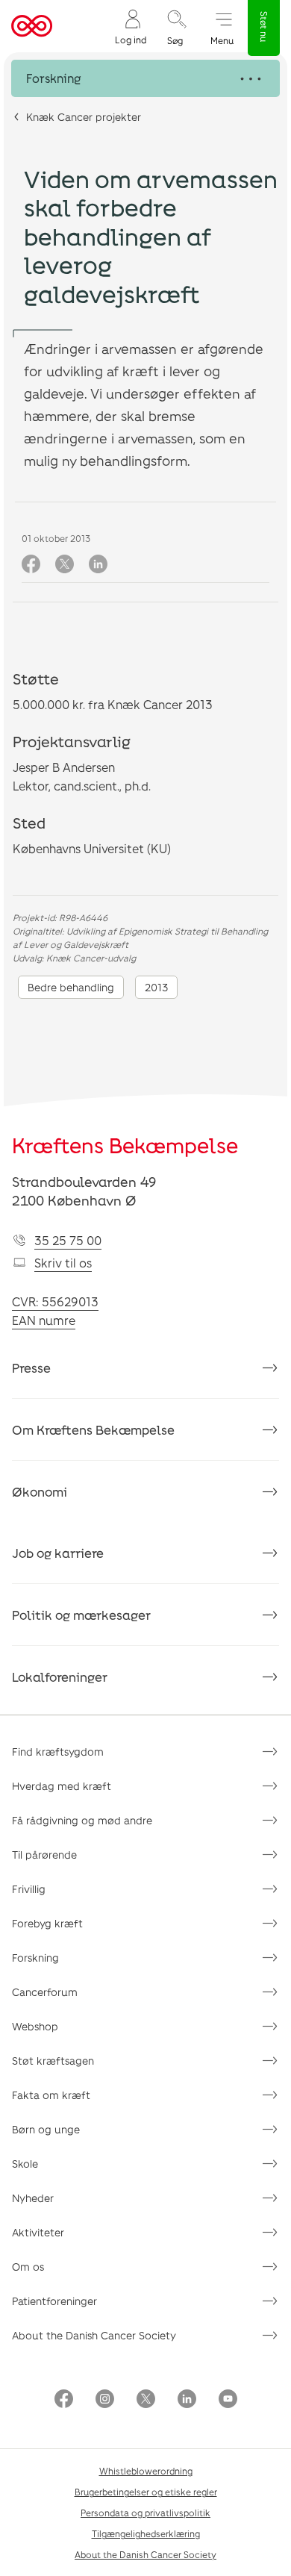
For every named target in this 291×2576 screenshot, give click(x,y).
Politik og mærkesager (81, 1615)
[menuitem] (131, 26)
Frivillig (29, 1889)
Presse (31, 1367)
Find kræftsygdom (58, 1752)
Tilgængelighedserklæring (146, 2533)
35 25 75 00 (68, 1240)
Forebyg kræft (47, 1923)
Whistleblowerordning (146, 2471)
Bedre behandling (71, 987)
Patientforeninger (54, 2301)
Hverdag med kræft (62, 1786)
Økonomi (40, 1491)
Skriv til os (63, 1263)
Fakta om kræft (51, 2095)
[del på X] (65, 565)
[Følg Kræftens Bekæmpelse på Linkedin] (187, 2400)
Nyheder (33, 2198)
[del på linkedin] (98, 565)
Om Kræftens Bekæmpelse (93, 1429)
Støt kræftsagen (53, 2061)
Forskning (35, 1958)
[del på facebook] (31, 565)
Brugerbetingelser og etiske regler (146, 2492)
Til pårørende (44, 1855)
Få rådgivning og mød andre (82, 1820)
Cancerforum (45, 1992)
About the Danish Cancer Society (94, 2335)
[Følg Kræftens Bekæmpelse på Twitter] (146, 2400)
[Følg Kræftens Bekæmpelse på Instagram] (105, 2400)
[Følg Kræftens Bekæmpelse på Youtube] (228, 2400)
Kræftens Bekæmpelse (125, 1145)
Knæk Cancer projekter (84, 117)
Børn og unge (46, 2129)
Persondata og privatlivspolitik (145, 2513)
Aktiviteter (38, 2232)
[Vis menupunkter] (145, 78)
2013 (156, 987)
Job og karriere (58, 1553)
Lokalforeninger (60, 1677)
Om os (28, 2267)
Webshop (35, 2026)
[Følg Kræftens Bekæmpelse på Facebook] (64, 2400)
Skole (25, 2164)
